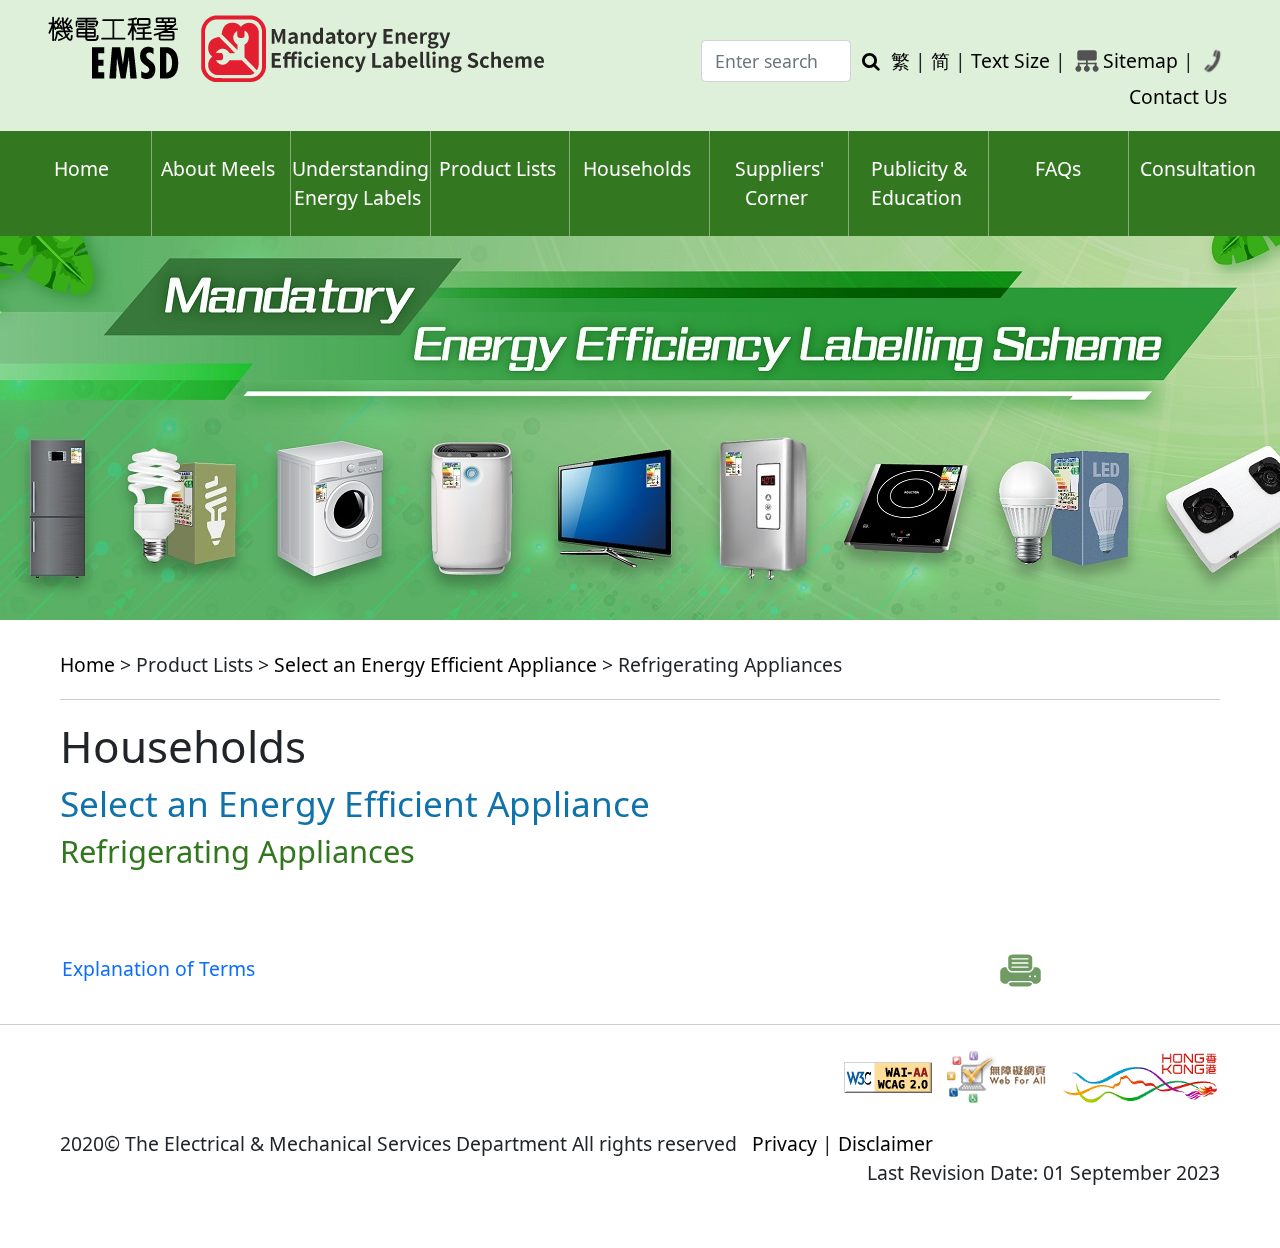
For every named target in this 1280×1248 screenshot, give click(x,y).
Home (81, 168)
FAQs (1058, 168)
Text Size (1010, 60)
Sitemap (1140, 60)
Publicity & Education (919, 183)
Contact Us (1178, 96)
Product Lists (497, 168)
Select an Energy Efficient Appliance (435, 664)
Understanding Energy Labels (360, 183)
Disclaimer (885, 1143)
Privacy (784, 1143)
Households (637, 168)
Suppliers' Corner (779, 183)
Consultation (1198, 168)
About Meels (218, 168)
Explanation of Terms (158, 968)
